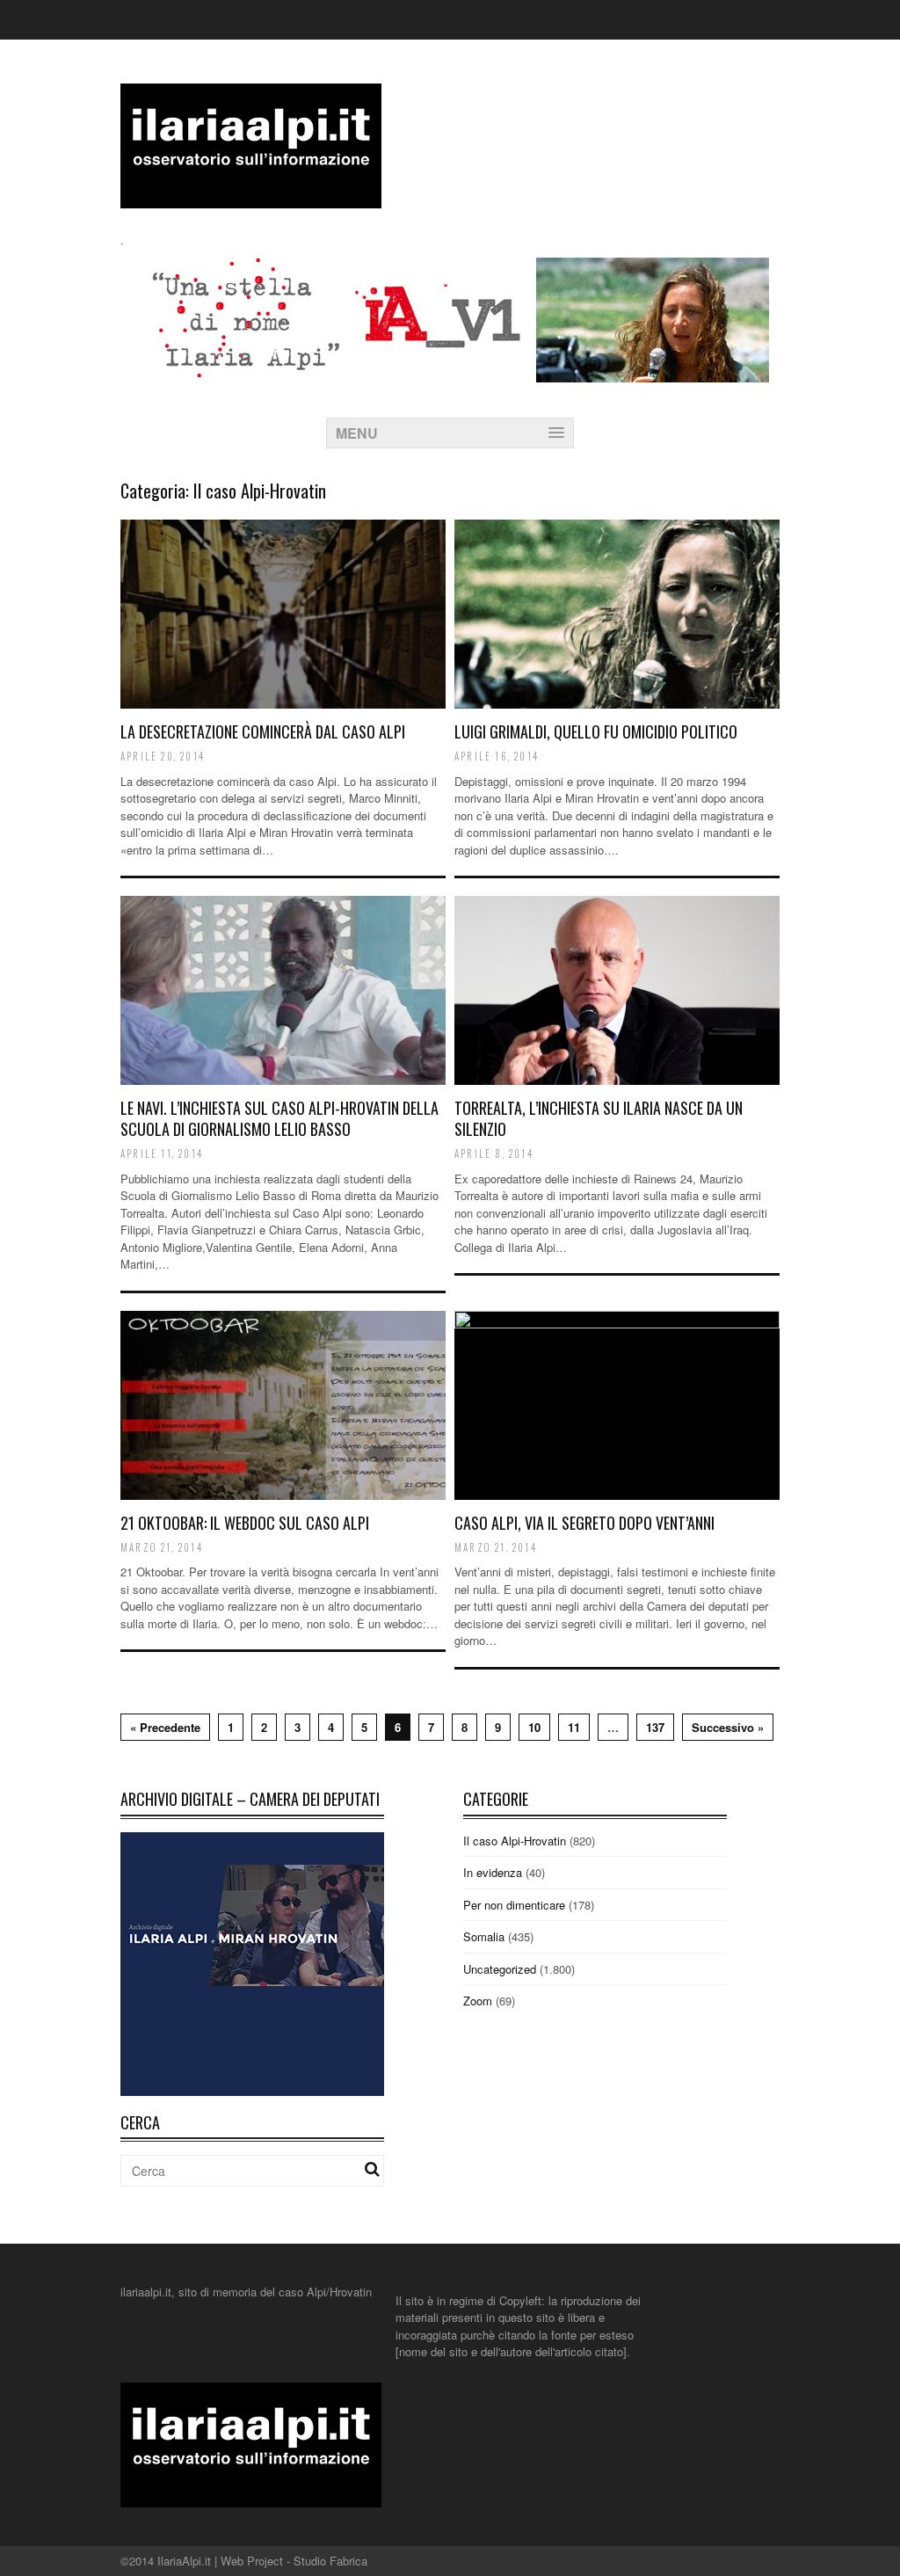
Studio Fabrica (330, 2561)
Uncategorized (500, 1969)
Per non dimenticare (514, 1905)
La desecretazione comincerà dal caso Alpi (263, 731)
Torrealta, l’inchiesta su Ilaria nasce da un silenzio (599, 1118)
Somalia (484, 1936)
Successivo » (728, 1727)
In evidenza (493, 1872)
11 (574, 1727)
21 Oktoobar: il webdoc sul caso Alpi (245, 1523)
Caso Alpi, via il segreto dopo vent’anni (584, 1523)
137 (655, 1727)
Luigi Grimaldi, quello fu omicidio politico (596, 731)
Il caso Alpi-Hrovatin (515, 1841)
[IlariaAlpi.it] (251, 197)
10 (534, 1727)
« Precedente (165, 1727)
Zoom (478, 2001)
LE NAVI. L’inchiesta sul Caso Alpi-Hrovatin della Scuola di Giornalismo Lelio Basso (279, 1118)
